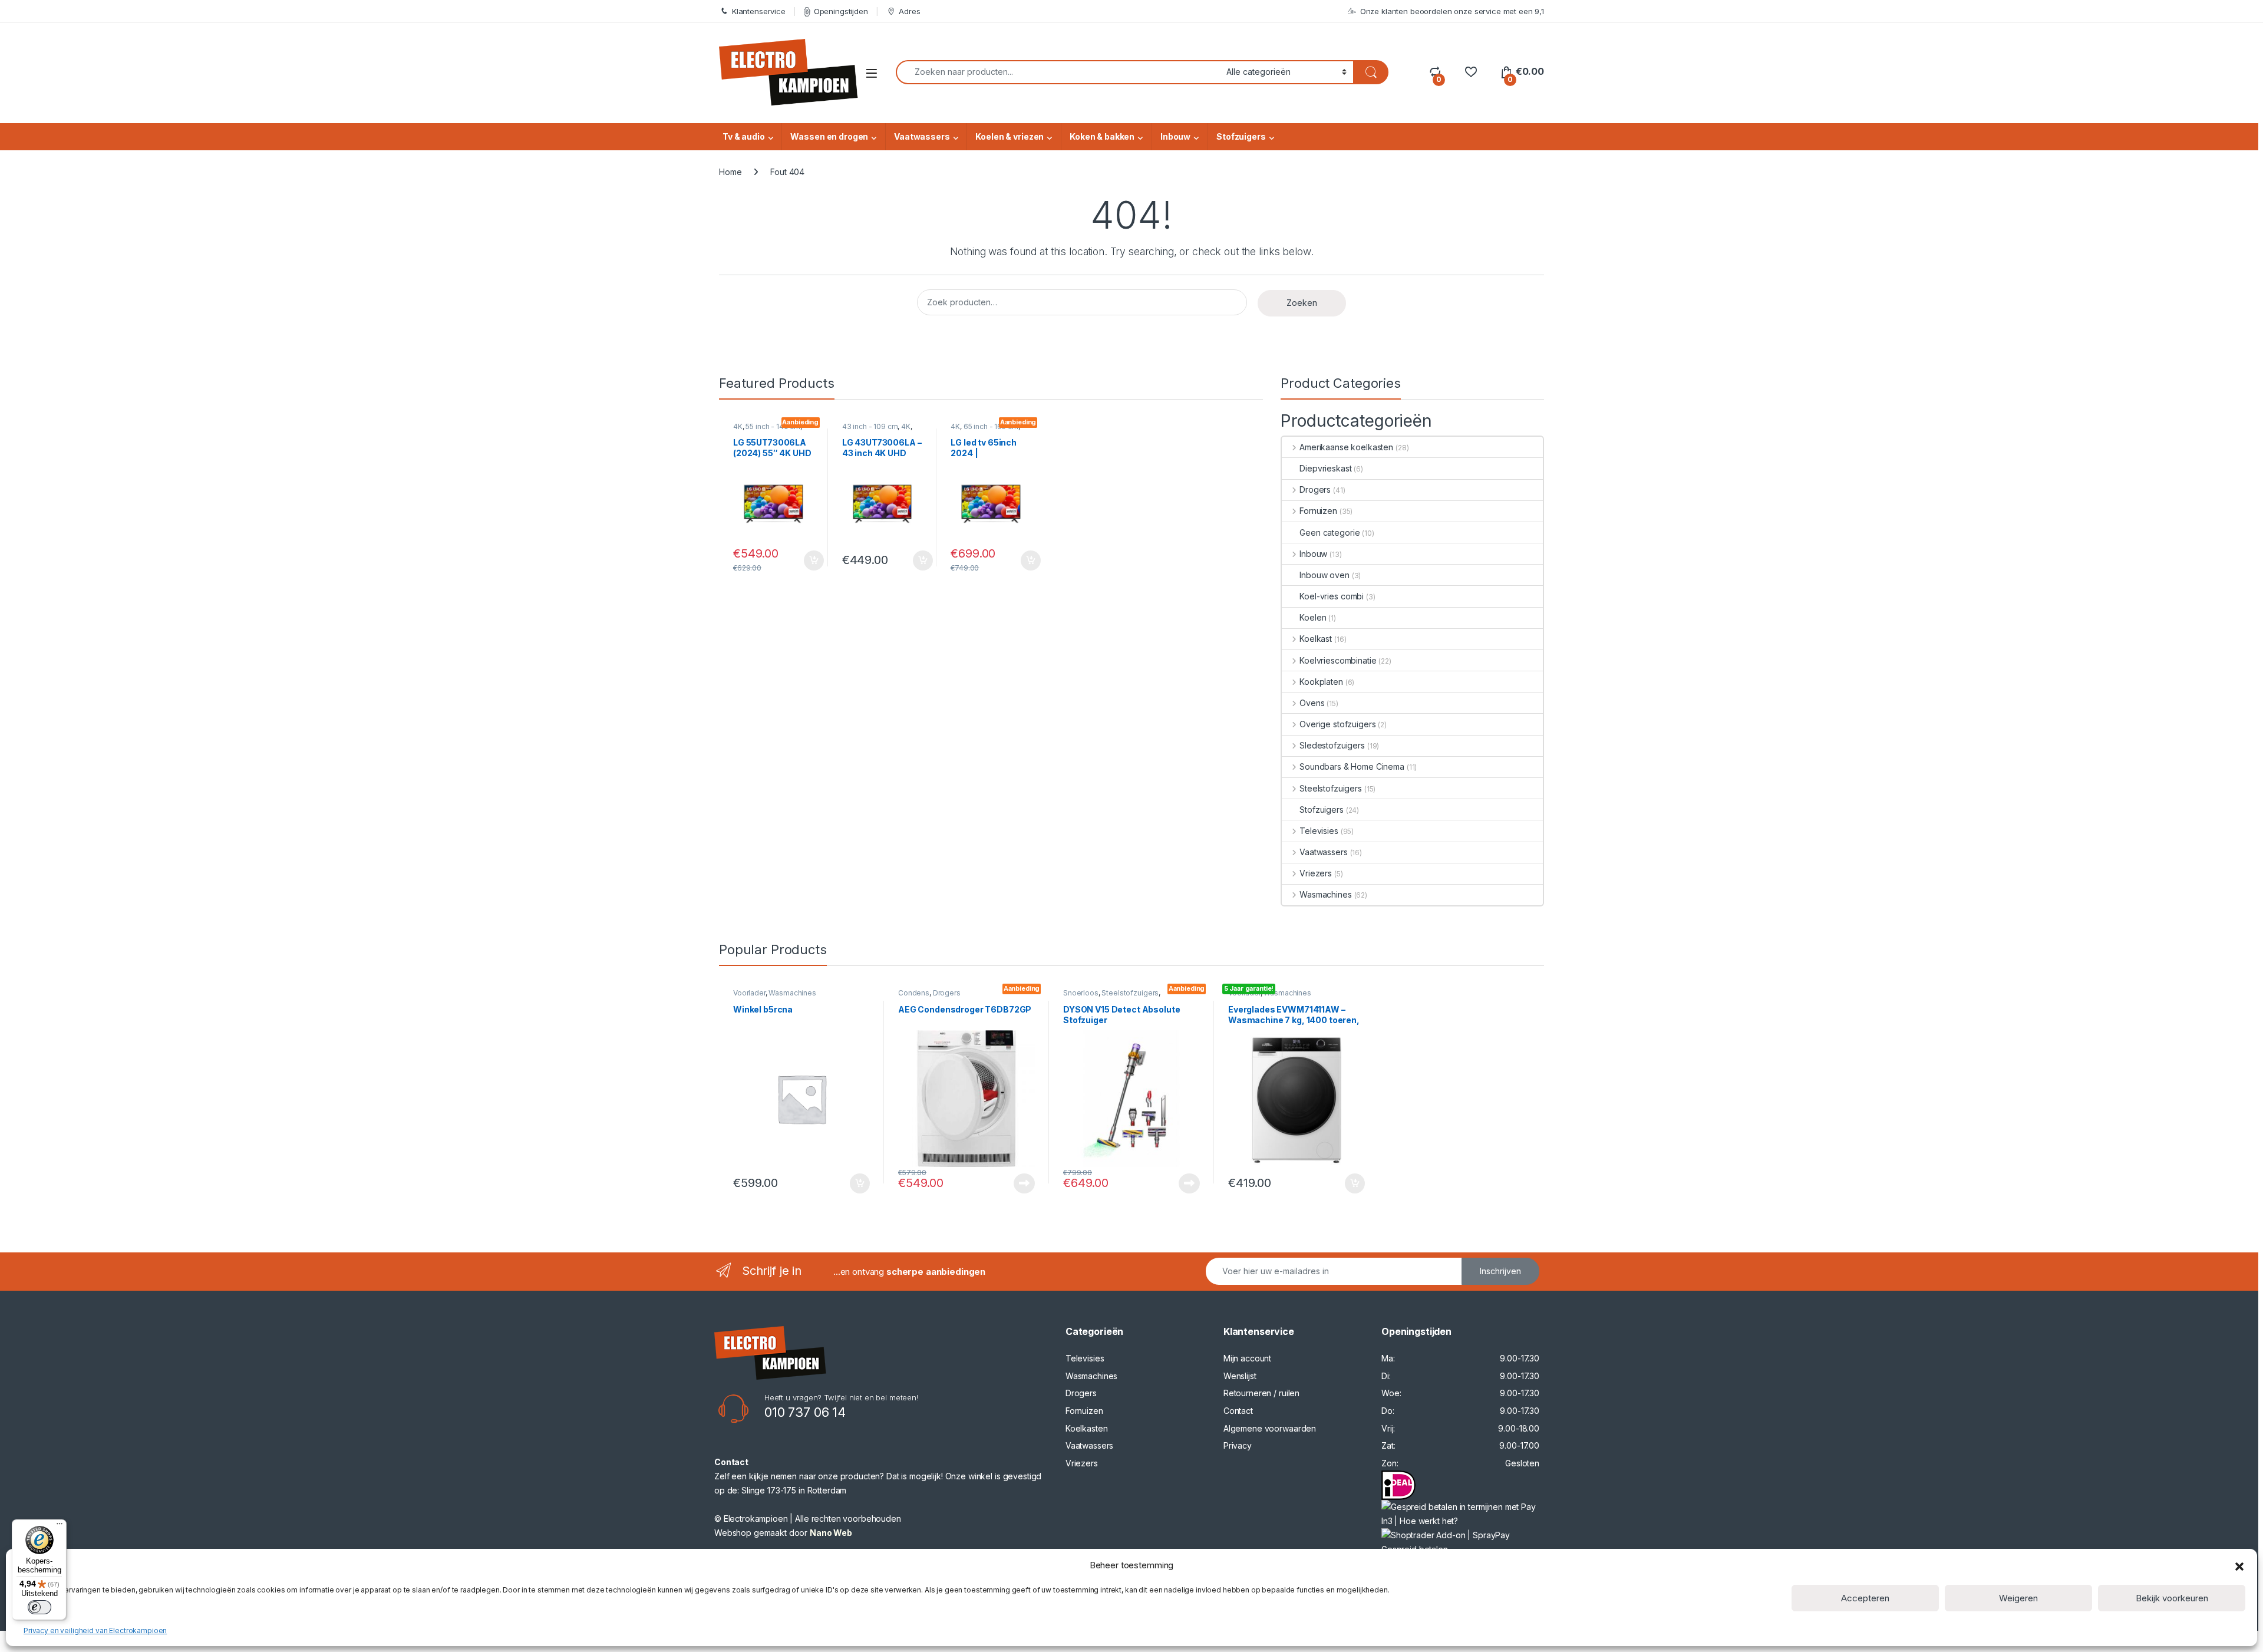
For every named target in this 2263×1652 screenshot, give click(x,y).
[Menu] (60, 1526)
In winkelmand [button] (801, 560)
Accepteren (1865, 1598)
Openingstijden (841, 11)
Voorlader (749, 993)
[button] (2239, 1565)
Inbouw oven (1324, 575)
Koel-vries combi (1332, 596)
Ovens (1312, 703)
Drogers (1315, 489)
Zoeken (1302, 303)
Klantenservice (759, 11)
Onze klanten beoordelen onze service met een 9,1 (1452, 11)
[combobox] (1058, 72)
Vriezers (1316, 873)
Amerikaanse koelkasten (1346, 447)
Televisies (1319, 831)
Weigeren (2018, 1598)
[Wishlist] (1471, 72)
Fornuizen (1318, 511)
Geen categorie (1330, 532)
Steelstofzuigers (1331, 788)
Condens (914, 993)
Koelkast (1316, 639)
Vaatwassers (922, 136)
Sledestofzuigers (1332, 745)
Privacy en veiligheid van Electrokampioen (95, 1630)
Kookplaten (1321, 682)
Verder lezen (1022, 1183)
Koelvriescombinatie (1338, 660)
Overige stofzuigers (1337, 724)
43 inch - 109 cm (870, 426)
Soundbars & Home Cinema (1352, 766)
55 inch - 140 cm (773, 426)
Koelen (1313, 617)
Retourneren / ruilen (1261, 1393)
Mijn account (1247, 1358)
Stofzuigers (1241, 136)
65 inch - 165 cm (991, 426)
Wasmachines (1325, 894)
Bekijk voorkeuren (2172, 1598)
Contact (1238, 1411)
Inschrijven (1500, 1271)
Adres (909, 11)
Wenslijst (1240, 1376)
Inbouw (1175, 136)
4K (738, 426)
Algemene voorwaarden (1270, 1428)
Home (730, 172)
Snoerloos (1081, 993)
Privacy (1238, 1445)
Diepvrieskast (1325, 468)
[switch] (39, 1607)
